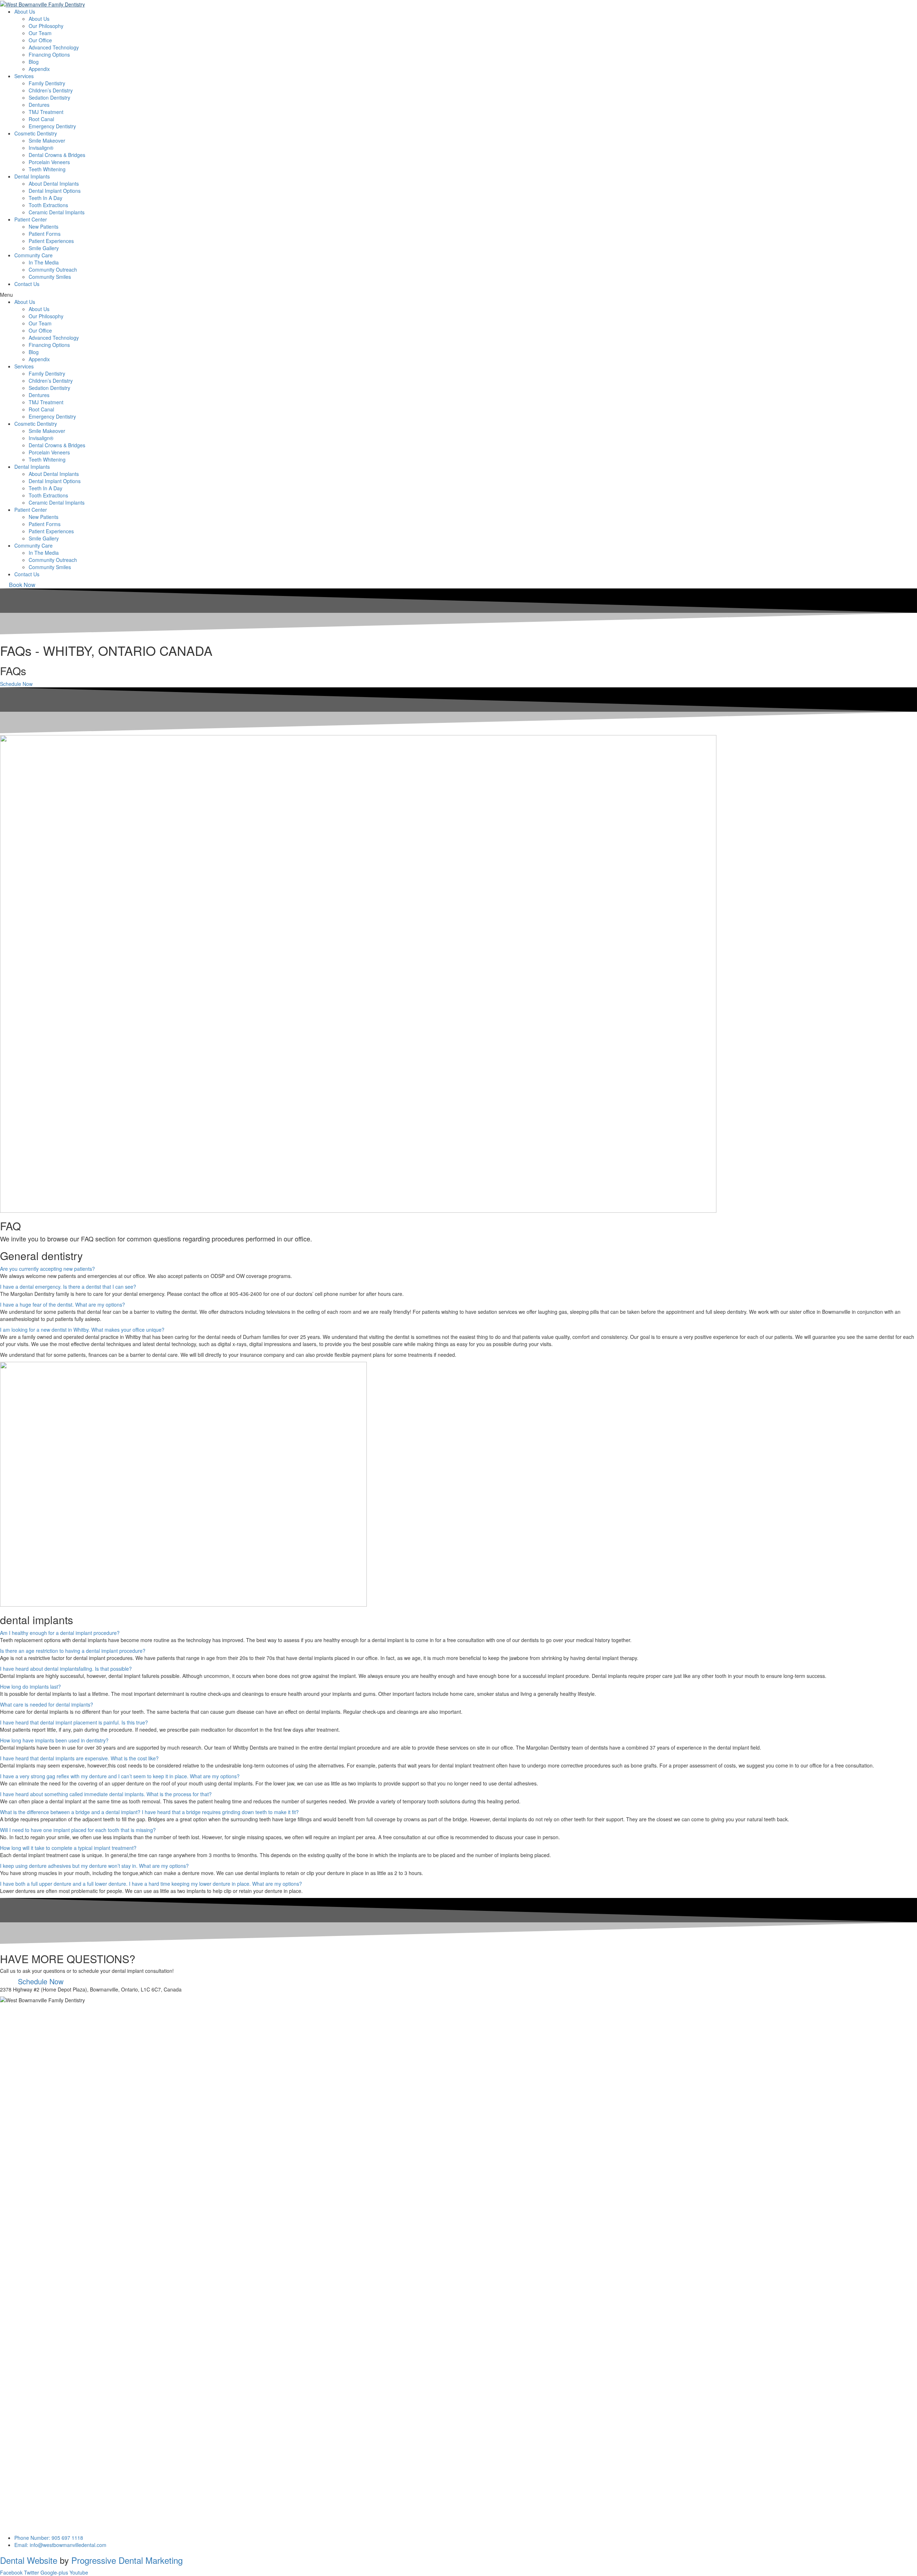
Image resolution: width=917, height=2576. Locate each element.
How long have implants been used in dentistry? (54, 1740)
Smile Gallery (44, 248)
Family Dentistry (47, 83)
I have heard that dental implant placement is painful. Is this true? (74, 1722)
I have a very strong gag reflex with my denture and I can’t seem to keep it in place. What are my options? (120, 1776)
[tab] (458, 1269)
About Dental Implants (54, 183)
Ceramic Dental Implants (57, 212)
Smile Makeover (47, 140)
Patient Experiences (51, 241)
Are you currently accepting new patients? (47, 1269)
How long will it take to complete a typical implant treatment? (68, 1848)
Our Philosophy (46, 26)
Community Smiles (50, 277)
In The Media (44, 262)
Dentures (39, 105)
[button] (22, 585)
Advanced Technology (54, 47)
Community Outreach (53, 269)
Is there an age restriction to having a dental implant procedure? (73, 1651)
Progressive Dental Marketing (127, 2560)
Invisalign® (41, 148)
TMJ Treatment (46, 112)
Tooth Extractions (48, 205)
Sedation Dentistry (49, 97)
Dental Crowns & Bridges (57, 155)
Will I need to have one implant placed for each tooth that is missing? (78, 1830)
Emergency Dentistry (52, 126)
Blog (34, 62)
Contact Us (27, 284)
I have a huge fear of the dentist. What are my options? (63, 1304)
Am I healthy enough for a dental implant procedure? (60, 1633)
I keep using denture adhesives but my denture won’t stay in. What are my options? (94, 1866)
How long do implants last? (30, 1687)
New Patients (44, 226)
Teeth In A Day (45, 198)
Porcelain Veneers (49, 162)
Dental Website (29, 2560)
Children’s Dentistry (51, 90)
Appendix (39, 69)
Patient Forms (45, 234)
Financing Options (49, 54)
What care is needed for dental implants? (47, 1704)
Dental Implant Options (55, 191)
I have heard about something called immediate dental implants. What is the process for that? (106, 1794)
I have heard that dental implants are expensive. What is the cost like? (79, 1758)
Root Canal (41, 119)
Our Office (40, 40)
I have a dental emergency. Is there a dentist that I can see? (68, 1287)
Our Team (40, 33)
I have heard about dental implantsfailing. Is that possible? (66, 1669)
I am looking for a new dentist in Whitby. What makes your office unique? (82, 1330)
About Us (39, 19)
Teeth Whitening (47, 169)
